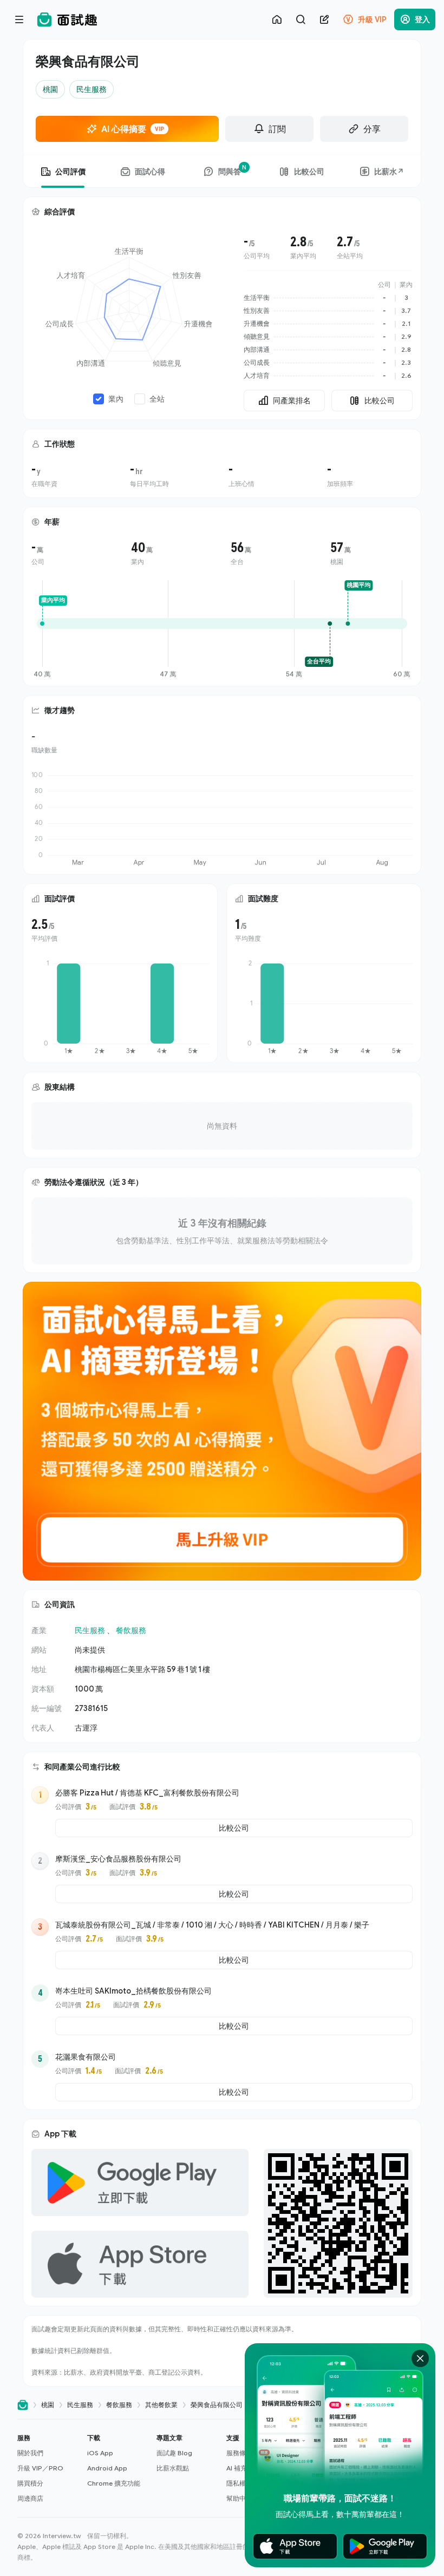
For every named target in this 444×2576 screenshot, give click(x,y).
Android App (107, 2468)
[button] (48, 2468)
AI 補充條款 (243, 2468)
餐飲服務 (131, 1630)
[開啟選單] (19, 19)
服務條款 (239, 2453)
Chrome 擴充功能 (114, 2483)
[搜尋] (301, 19)
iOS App (100, 2453)
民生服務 (90, 1630)
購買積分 (30, 2483)
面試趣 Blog (174, 2453)
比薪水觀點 (173, 2468)
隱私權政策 (243, 2483)
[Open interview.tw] (23, 2405)
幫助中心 (239, 2498)
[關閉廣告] (420, 2358)
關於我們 (30, 2453)
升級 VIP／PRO (40, 2468)
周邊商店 (30, 2498)
